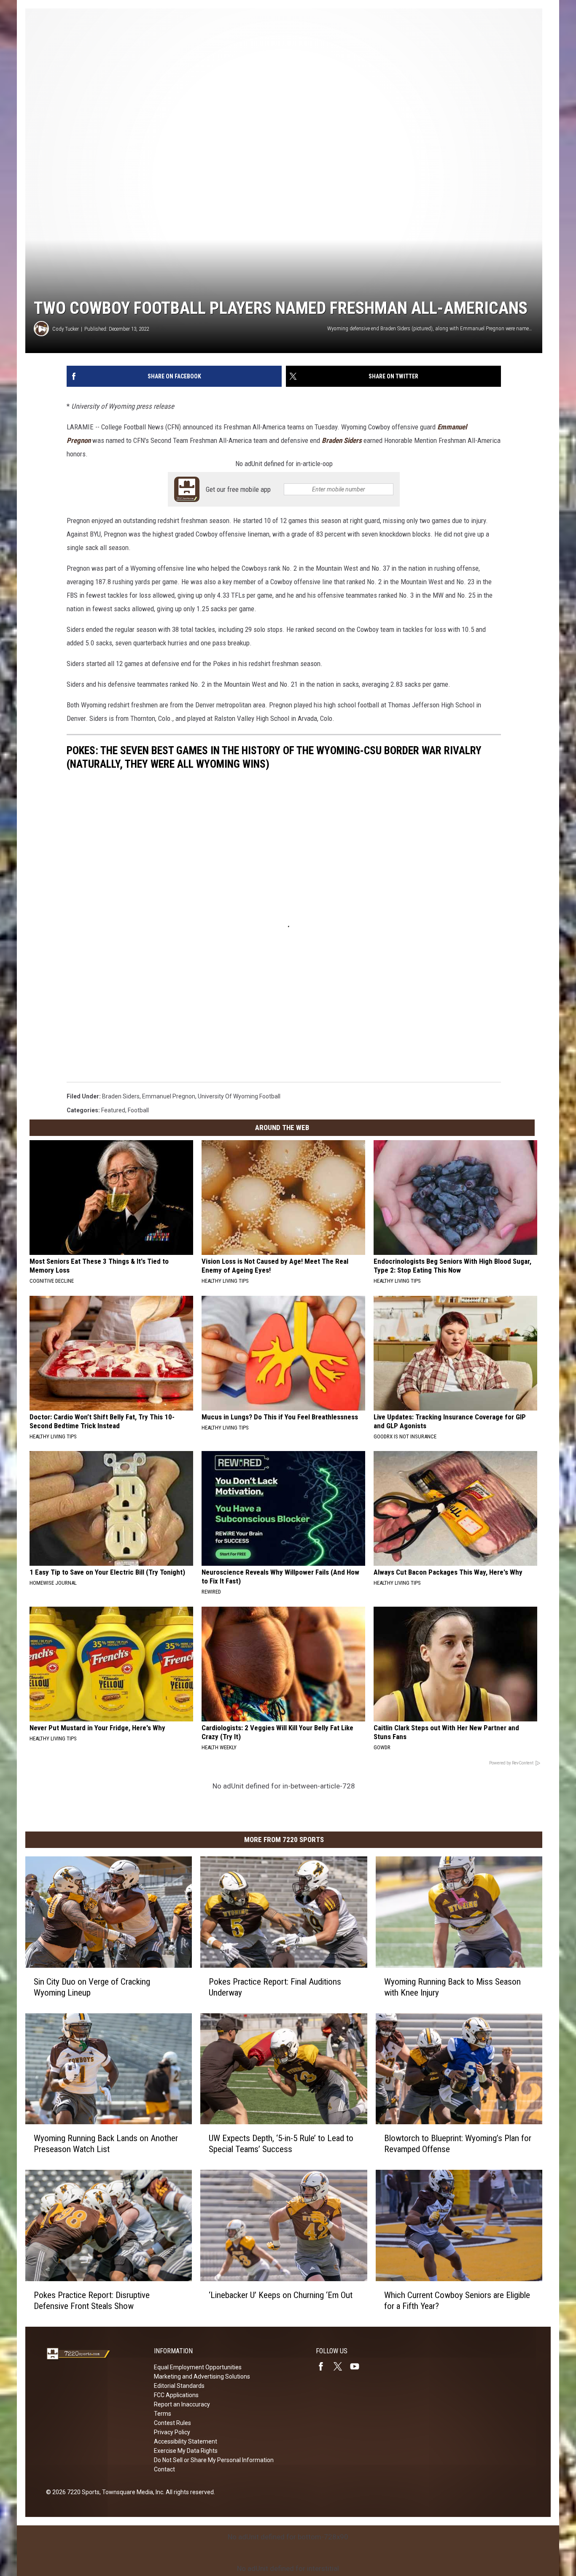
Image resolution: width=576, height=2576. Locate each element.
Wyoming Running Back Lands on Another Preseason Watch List (106, 2144)
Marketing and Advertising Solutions (202, 2376)
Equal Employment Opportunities (198, 2367)
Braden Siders (342, 440)
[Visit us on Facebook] (324, 2366)
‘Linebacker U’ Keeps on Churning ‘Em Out (281, 2295)
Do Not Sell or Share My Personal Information (214, 2460)
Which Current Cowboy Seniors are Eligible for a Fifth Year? (457, 2301)
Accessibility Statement (186, 2441)
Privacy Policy (172, 2432)
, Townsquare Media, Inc (131, 2492)
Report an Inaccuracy (182, 2404)
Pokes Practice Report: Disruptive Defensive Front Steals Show (92, 2301)
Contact (164, 2469)
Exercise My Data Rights (186, 2451)
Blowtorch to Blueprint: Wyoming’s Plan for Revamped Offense (458, 2144)
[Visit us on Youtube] (358, 2366)
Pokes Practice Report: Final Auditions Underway (275, 1987)
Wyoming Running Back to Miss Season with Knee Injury (452, 1987)
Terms (163, 2414)
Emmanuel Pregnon (169, 1096)
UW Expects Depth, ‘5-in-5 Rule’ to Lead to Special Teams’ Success (281, 2144)
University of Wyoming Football (239, 1096)
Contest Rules (172, 2423)
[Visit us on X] (341, 2366)
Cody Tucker (66, 329)
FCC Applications (176, 2395)
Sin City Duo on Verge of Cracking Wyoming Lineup (92, 1987)
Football (138, 1110)
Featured (113, 1110)
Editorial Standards (179, 2386)
